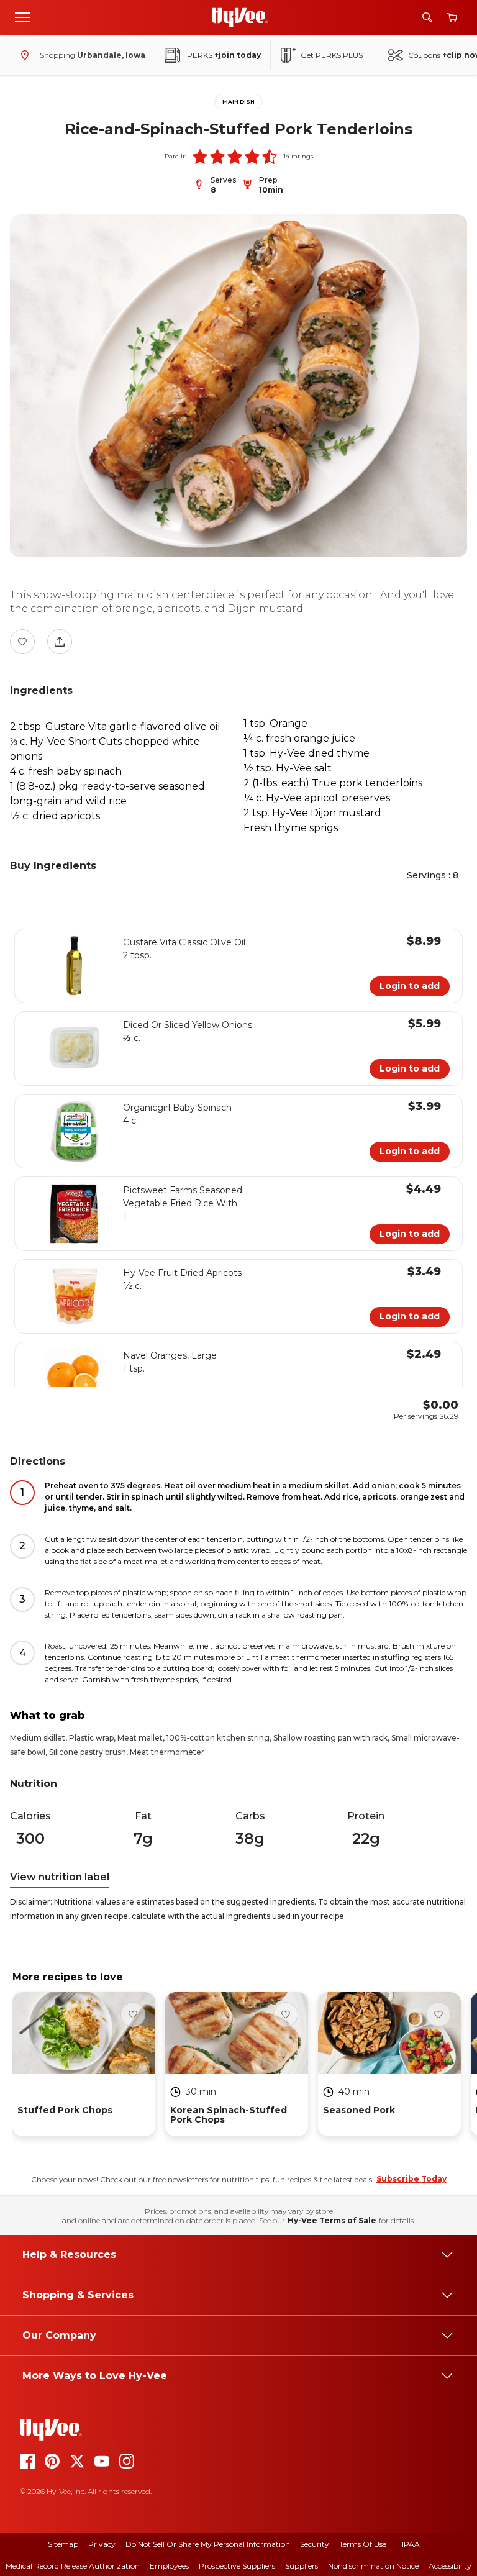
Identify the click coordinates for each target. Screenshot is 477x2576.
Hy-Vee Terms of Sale (332, 2220)
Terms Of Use (363, 2544)
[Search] (427, 17)
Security (315, 2544)
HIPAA (408, 2544)
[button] (200, 157)
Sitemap (63, 2544)
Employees (169, 2566)
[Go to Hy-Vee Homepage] (240, 17)
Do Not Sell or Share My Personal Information (208, 2544)
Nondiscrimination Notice (373, 2566)
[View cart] (452, 18)
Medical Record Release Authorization (73, 2566)
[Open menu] (22, 17)
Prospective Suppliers (237, 2566)
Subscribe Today (411, 2179)
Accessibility (450, 2566)
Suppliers (302, 2566)
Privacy (102, 2544)
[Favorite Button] (22, 642)
